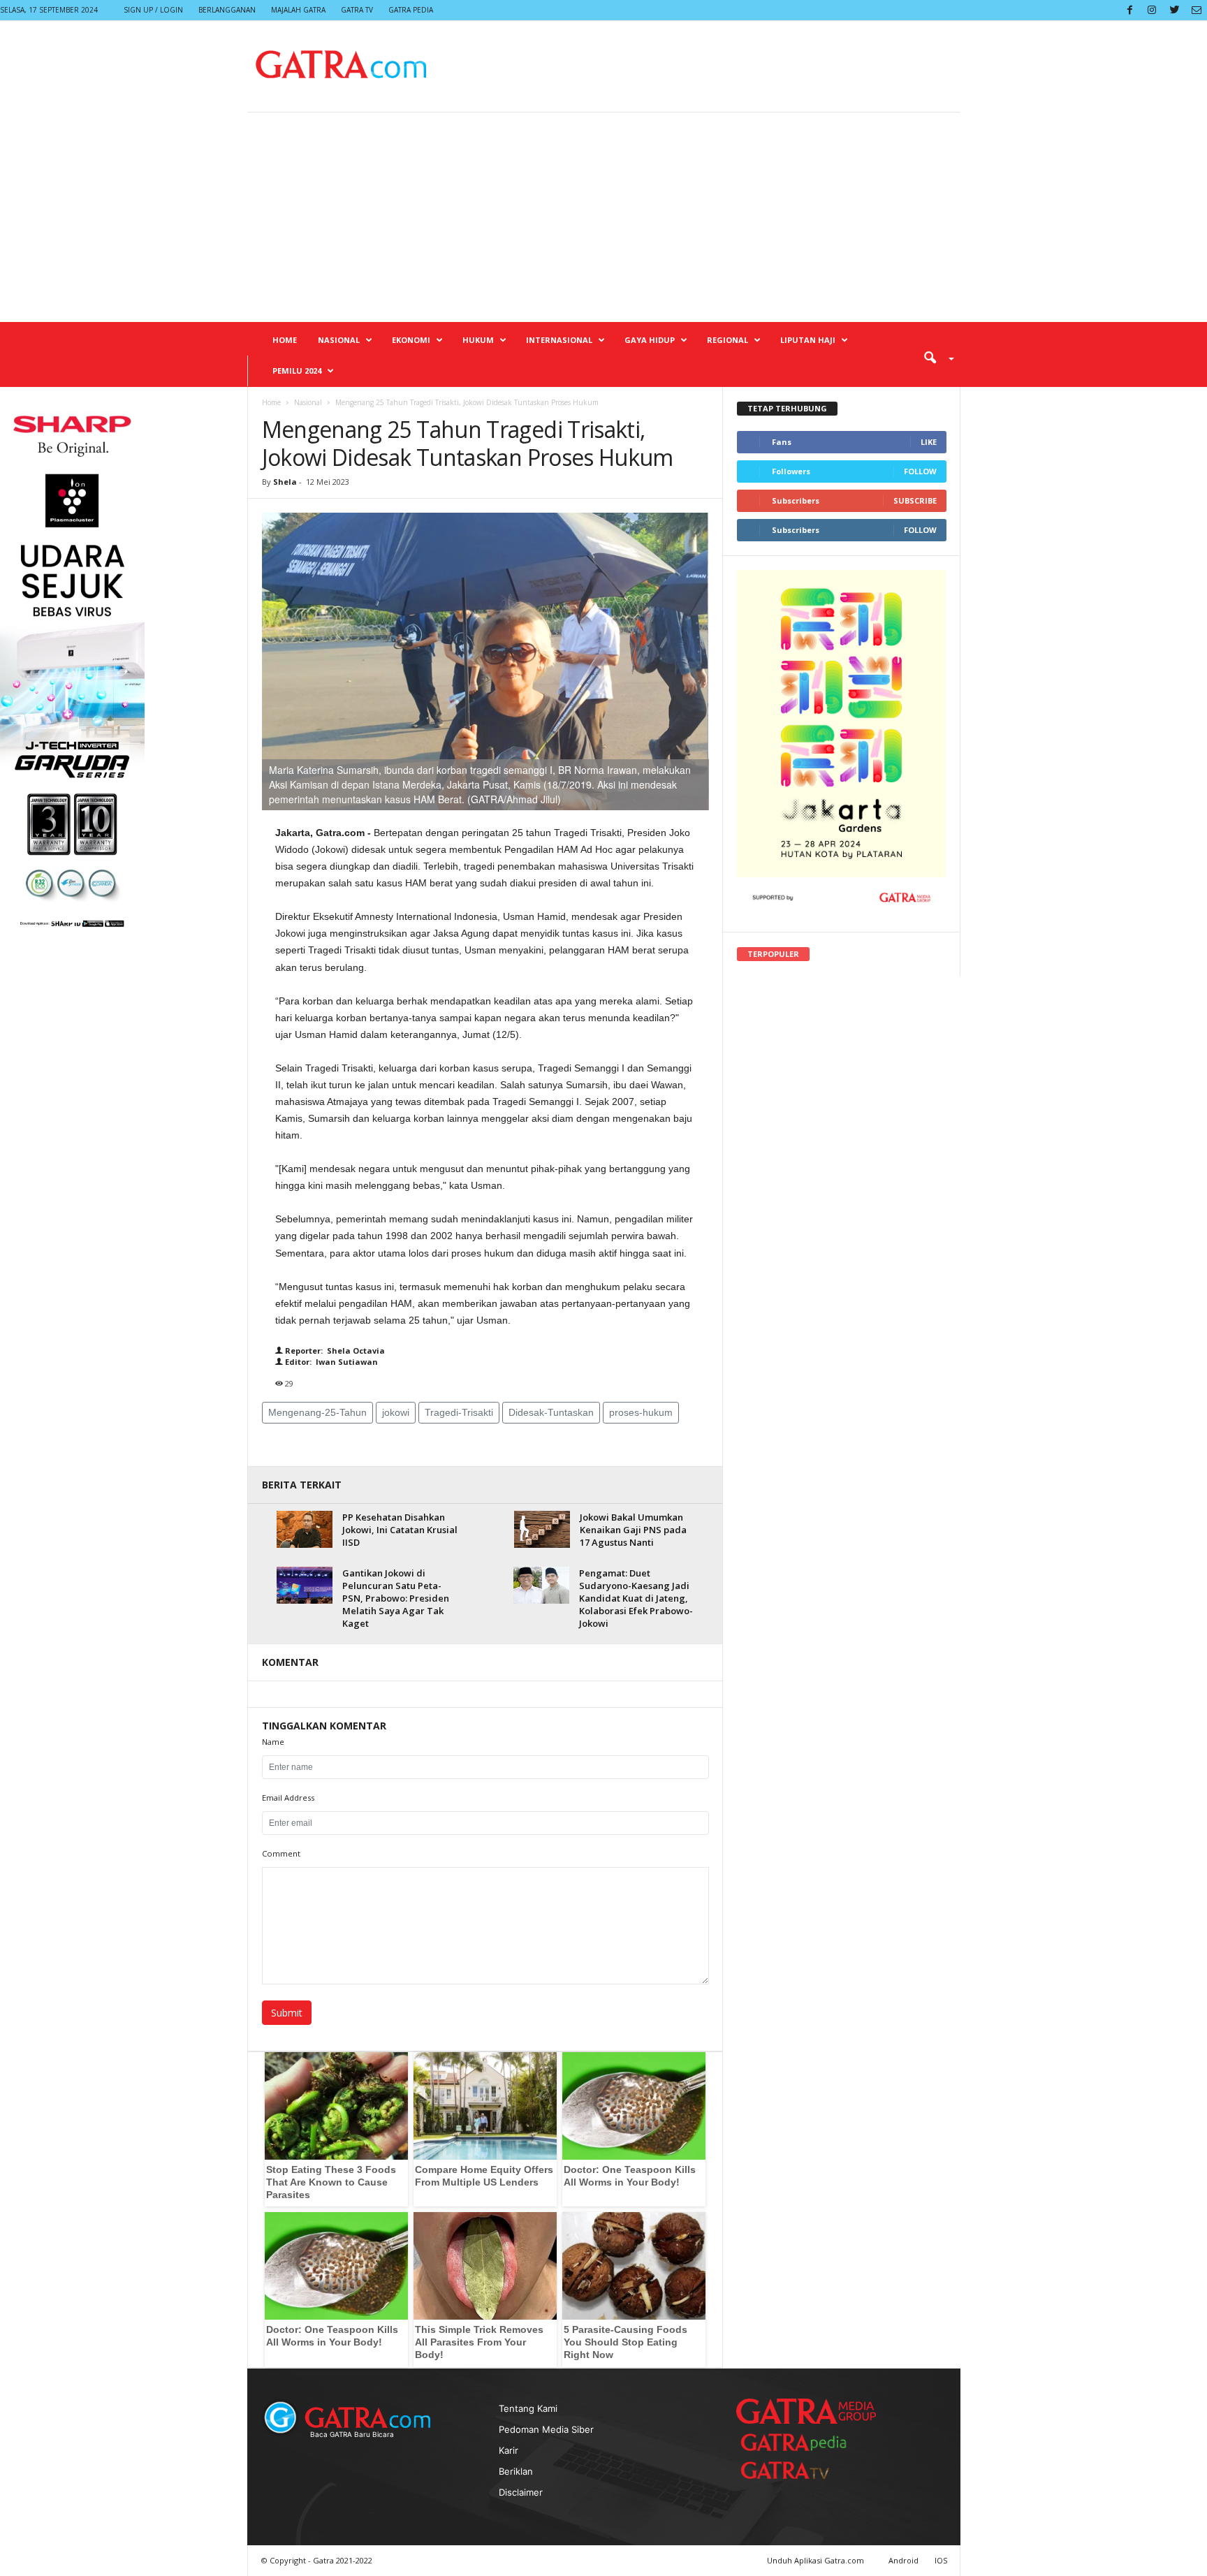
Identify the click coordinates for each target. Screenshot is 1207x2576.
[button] (934, 357)
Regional (727, 340)
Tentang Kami (528, 2408)
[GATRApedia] (799, 2442)
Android (904, 2560)
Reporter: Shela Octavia (334, 1351)
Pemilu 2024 (297, 371)
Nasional (339, 340)
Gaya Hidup (650, 340)
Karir (509, 2450)
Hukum (478, 340)
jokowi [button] (396, 1412)
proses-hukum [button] (641, 1412)
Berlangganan (227, 10)
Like (929, 442)
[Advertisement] (603, 217)
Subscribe (915, 500)
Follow (920, 471)
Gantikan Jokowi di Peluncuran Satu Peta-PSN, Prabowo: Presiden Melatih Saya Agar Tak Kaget (396, 1598)
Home (285, 340)
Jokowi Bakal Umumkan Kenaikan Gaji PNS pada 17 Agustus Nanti (633, 1530)
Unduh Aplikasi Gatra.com (817, 2560)
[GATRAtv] (799, 2470)
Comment (281, 1853)
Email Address (288, 1798)
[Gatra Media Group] (806, 2411)
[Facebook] (1129, 10)
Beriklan (516, 2471)
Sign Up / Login (153, 10)
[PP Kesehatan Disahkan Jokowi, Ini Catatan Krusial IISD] (305, 1529)
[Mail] (1197, 10)
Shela (286, 482)
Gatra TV (357, 10)
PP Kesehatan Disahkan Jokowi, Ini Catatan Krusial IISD (400, 1530)
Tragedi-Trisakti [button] (459, 1412)
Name (273, 1742)
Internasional (559, 340)
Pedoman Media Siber (546, 2429)
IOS (941, 2560)
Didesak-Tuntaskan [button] (551, 1412)
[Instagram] (1152, 10)
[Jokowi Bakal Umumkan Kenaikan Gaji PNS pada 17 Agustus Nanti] (542, 1529)
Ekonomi (411, 340)
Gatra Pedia (411, 10)
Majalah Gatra (298, 10)
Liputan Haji (808, 340)
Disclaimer (521, 2492)
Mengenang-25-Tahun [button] (317, 1412)
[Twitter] (1174, 10)
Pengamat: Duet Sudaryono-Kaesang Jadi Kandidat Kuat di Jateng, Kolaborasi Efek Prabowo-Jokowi (636, 1598)
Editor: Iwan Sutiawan (330, 1362)
